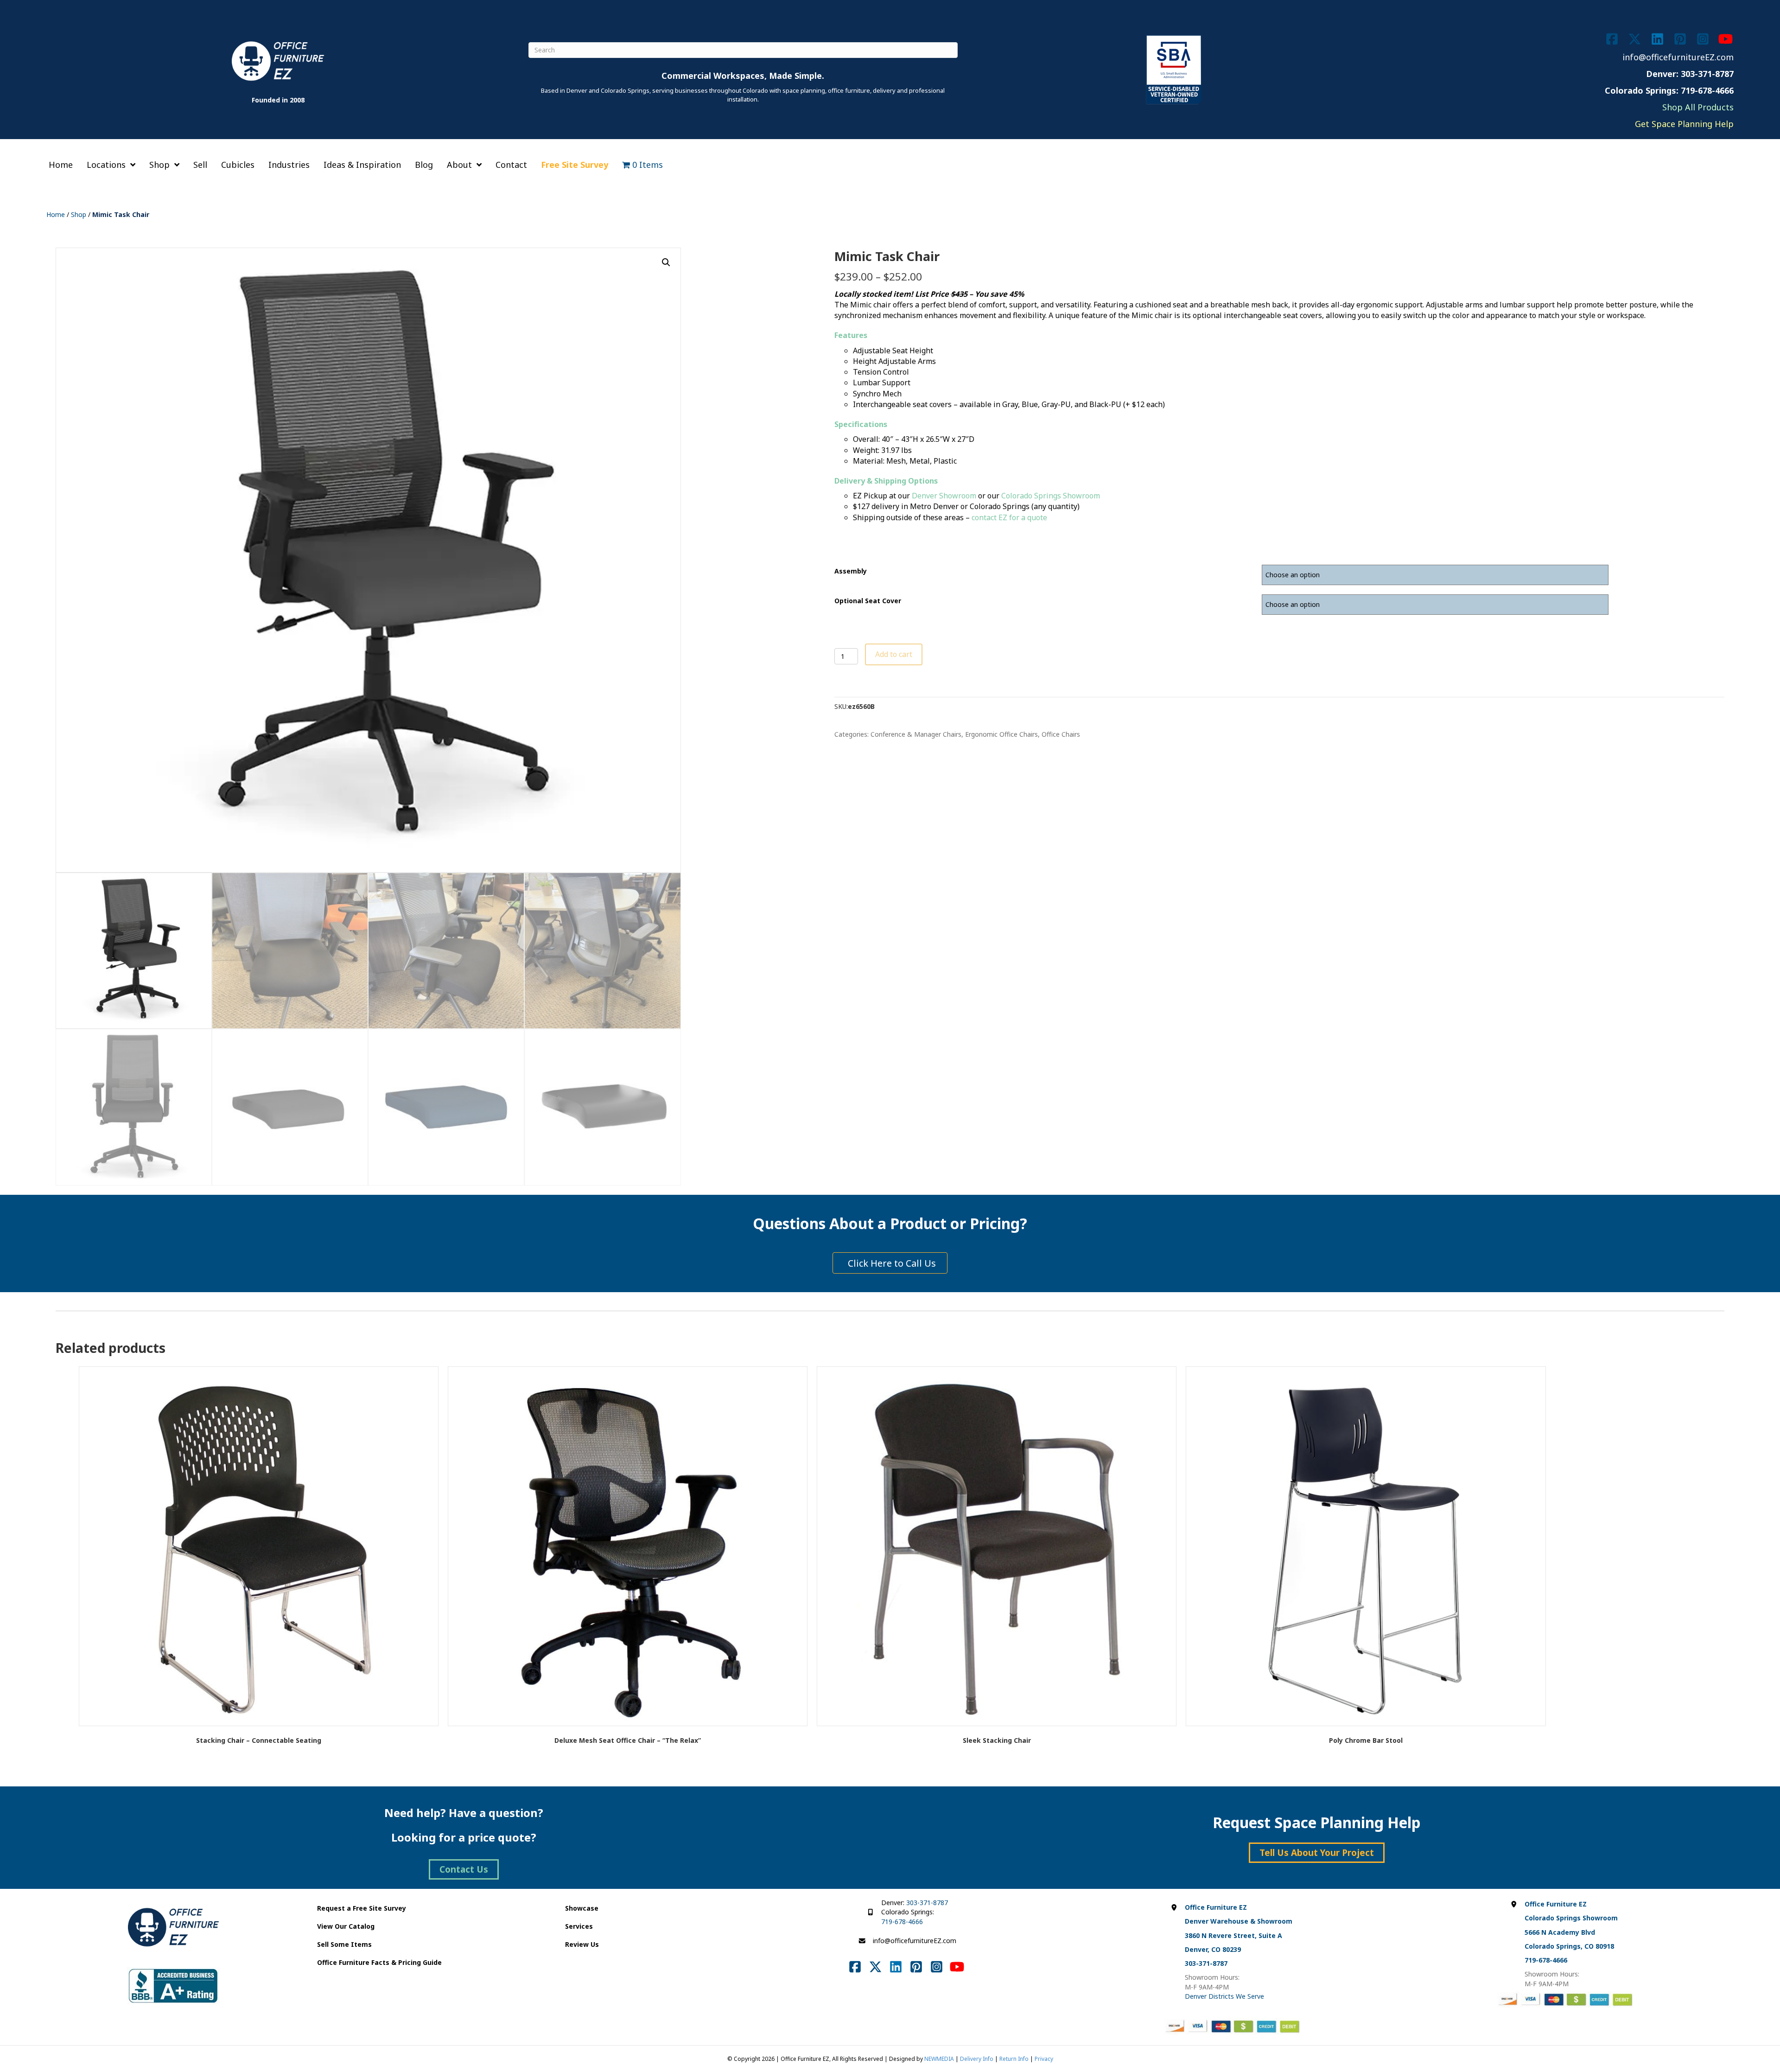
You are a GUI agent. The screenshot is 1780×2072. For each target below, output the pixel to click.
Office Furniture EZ (1216, 1907)
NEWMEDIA (939, 2059)
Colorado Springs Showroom (1051, 496)
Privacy (1044, 2059)
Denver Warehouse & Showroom (1239, 1921)
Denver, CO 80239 (1213, 1949)
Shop (79, 214)
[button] (666, 262)
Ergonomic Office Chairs (1001, 734)
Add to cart (894, 654)
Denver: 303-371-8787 (1690, 74)
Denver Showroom (944, 496)
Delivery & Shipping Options (886, 481)
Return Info (1014, 2059)
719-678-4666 (902, 1922)
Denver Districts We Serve (1224, 1996)
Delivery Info (977, 2059)
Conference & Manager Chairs (916, 734)
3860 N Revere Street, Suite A (1233, 1935)
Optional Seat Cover (868, 601)
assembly (851, 571)
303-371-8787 (927, 1903)
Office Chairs (1061, 734)
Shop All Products (1698, 107)
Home (56, 214)
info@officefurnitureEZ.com (1678, 57)
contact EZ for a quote (1009, 517)
